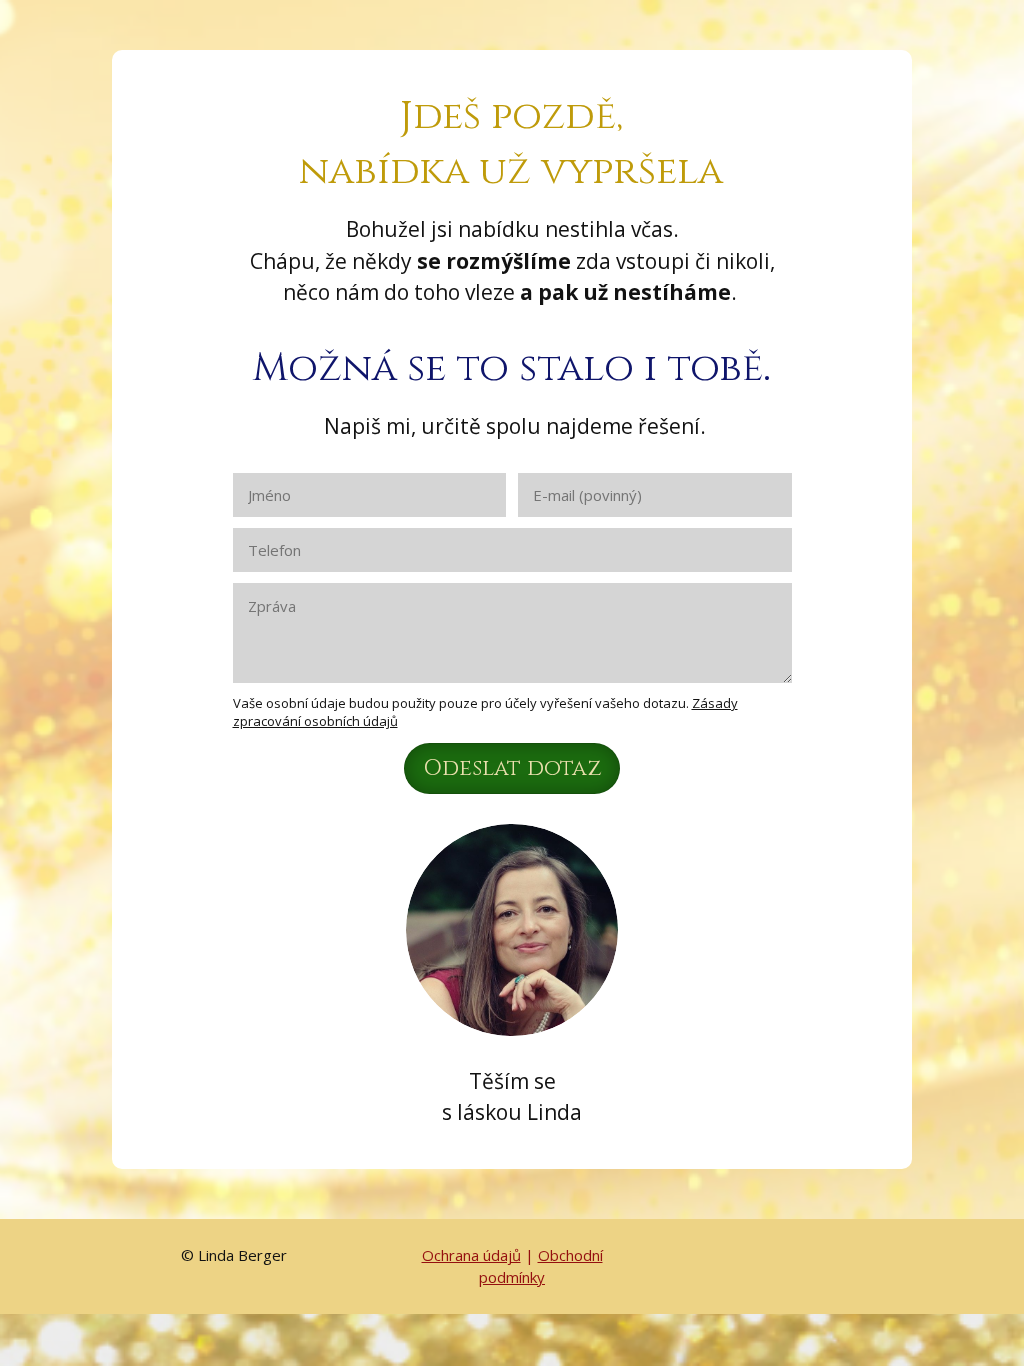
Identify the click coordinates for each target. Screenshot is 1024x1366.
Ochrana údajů (471, 1255)
